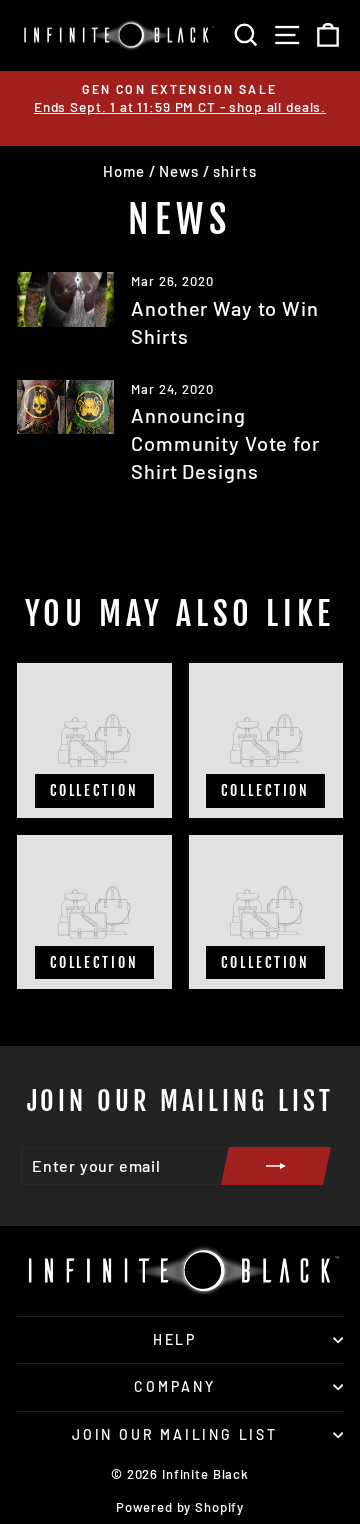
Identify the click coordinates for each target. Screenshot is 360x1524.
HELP (175, 1339)
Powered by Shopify (180, 1507)
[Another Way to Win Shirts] (65, 299)
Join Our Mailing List (175, 1434)
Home (123, 171)
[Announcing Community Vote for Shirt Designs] (65, 407)
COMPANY (175, 1386)
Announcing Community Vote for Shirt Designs (225, 443)
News (178, 171)
